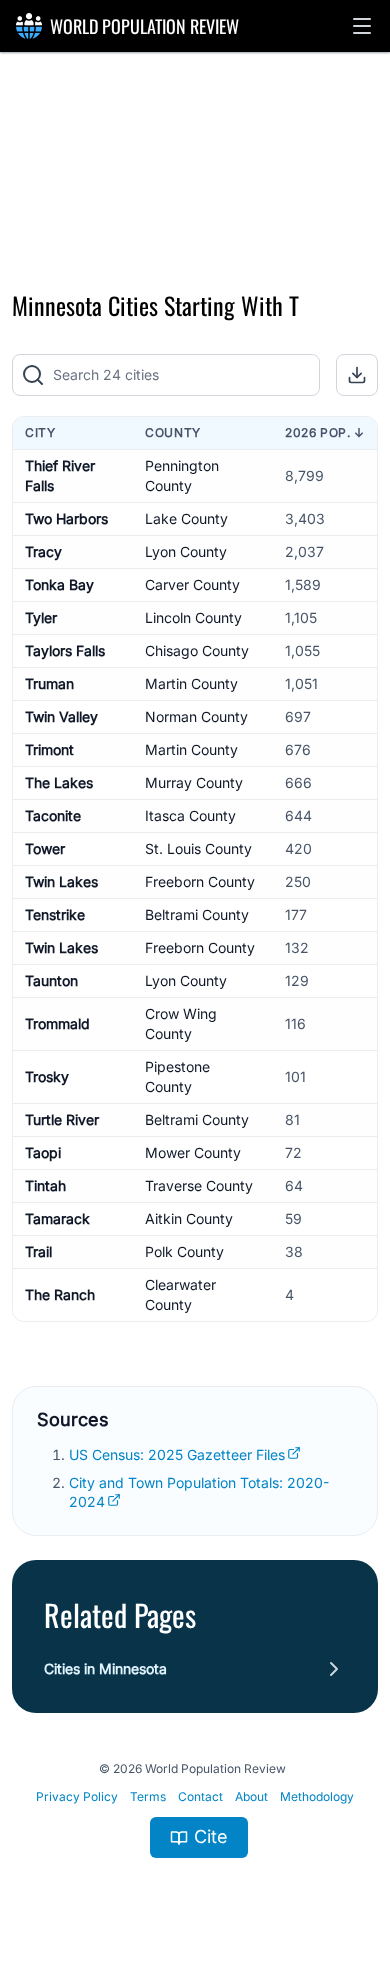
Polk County (184, 1251)
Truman (49, 683)
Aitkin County (189, 1218)
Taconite (53, 815)
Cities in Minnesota (105, 1668)
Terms (148, 1796)
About (251, 1796)
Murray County (194, 782)
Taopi (43, 1152)
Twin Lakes (61, 881)
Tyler (41, 617)
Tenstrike (55, 914)
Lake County (186, 518)
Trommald (57, 1023)
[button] (362, 26)
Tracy (43, 551)
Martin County (191, 683)
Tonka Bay (59, 584)
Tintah (45, 1185)
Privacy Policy (77, 1796)
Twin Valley (61, 716)
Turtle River (62, 1119)
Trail (38, 1251)
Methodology (317, 1796)
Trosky (47, 1076)
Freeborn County (200, 881)
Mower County (193, 1152)
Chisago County (197, 650)
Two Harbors (66, 518)
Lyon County (186, 551)
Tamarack (57, 1218)
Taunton (51, 980)
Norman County (196, 716)
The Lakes (59, 782)
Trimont (49, 749)
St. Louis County (198, 848)
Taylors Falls (65, 650)
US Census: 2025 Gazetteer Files (177, 1454)
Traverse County (199, 1185)
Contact (200, 1796)
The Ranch (60, 1294)
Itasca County (190, 815)
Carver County (192, 584)
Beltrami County (197, 914)
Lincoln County (193, 617)
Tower (45, 848)
